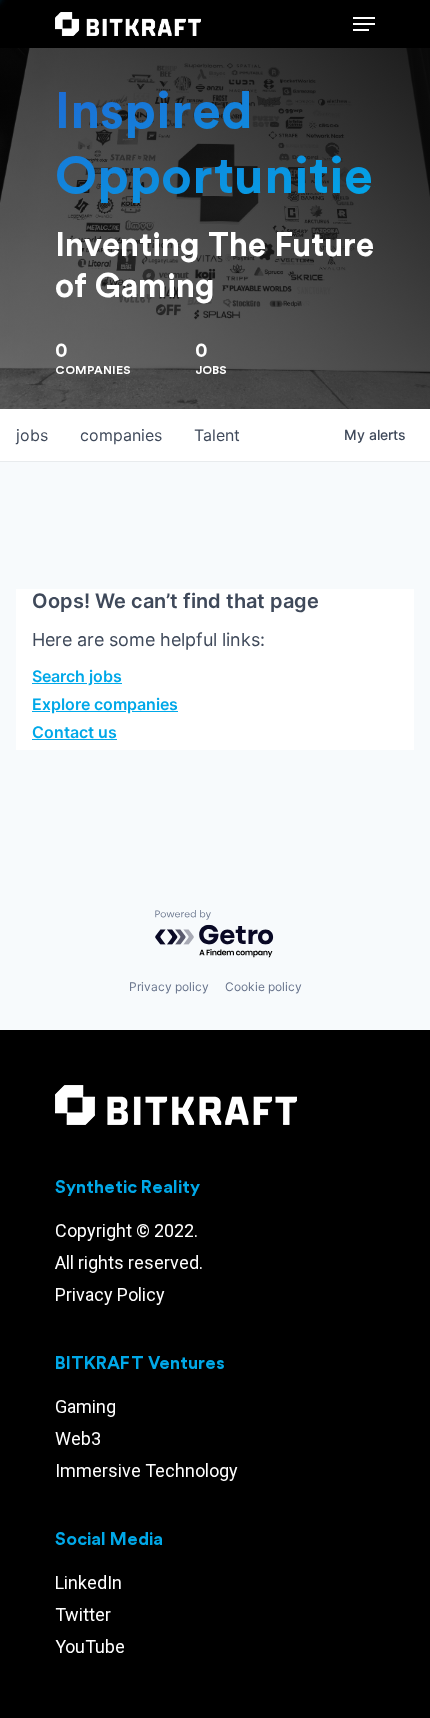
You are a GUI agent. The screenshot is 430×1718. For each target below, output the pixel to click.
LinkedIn (88, 1582)
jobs (32, 435)
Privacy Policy (110, 1294)
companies (121, 435)
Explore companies (105, 704)
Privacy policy (169, 986)
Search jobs (77, 676)
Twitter (83, 1614)
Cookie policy (263, 986)
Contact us (74, 732)
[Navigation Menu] (364, 24)
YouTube (90, 1646)
